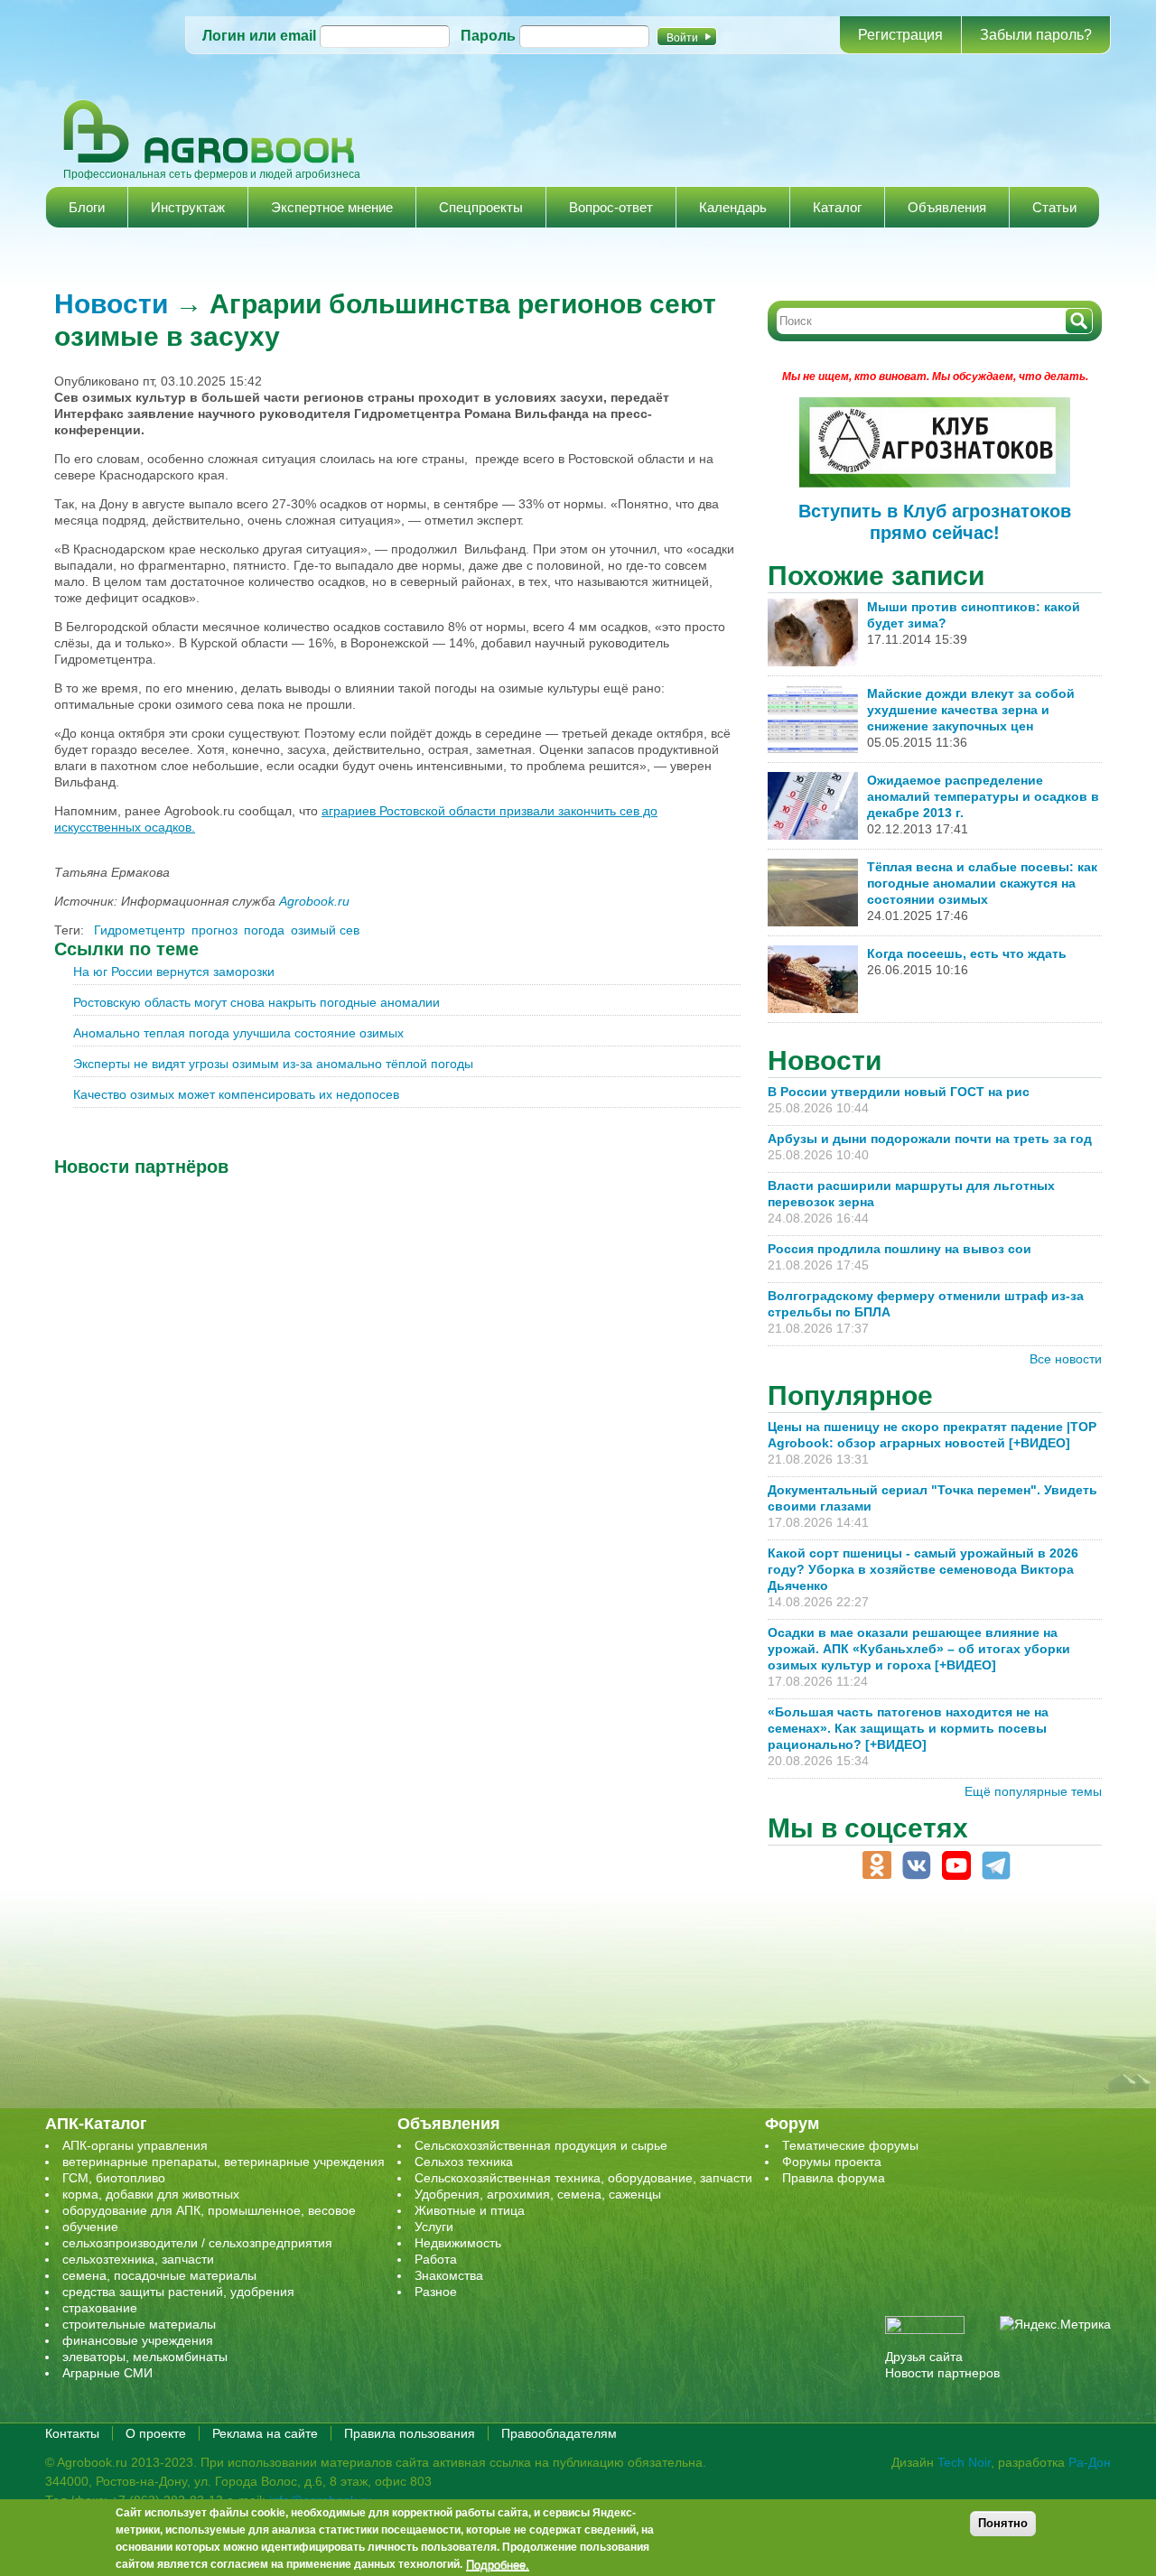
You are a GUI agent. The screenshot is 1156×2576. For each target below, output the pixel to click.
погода (264, 930)
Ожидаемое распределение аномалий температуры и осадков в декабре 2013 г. (983, 796)
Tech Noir (964, 2462)
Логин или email (259, 36)
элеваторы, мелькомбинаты (145, 2357)
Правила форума (834, 2178)
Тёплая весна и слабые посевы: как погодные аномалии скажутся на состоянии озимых (982, 883)
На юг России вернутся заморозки (174, 972)
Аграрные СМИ (107, 2373)
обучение (90, 2227)
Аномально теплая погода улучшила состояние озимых (238, 1033)
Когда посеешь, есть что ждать (967, 953)
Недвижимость (458, 2243)
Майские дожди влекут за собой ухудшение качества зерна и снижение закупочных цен (971, 710)
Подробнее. (498, 2564)
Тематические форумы (850, 2145)
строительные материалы (139, 2324)
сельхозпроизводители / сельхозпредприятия (197, 2243)
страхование (100, 2308)
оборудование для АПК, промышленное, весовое (209, 2210)
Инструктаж (188, 207)
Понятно (1003, 2523)
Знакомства (449, 2275)
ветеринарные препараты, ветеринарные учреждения (224, 2162)
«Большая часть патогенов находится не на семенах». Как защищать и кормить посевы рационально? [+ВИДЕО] (908, 1728)
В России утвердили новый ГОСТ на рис (899, 1092)
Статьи (1054, 207)
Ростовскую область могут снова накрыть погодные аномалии (256, 1002)
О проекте (156, 2433)
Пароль (488, 36)
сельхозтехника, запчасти (138, 2259)
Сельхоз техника (464, 2162)
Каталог (837, 207)
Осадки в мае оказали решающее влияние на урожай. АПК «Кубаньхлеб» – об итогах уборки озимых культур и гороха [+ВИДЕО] (919, 1649)
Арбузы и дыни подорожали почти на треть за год (930, 1139)
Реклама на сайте (265, 2433)
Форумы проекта (832, 2162)
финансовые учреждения (138, 2340)
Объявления (947, 207)
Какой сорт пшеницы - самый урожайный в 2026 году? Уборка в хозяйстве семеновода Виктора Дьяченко (923, 1569)
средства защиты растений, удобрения (178, 2292)
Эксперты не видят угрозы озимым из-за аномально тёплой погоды (273, 1064)
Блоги (87, 207)
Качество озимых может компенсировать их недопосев (236, 1094)
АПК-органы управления (135, 2145)
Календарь (733, 207)
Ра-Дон (1090, 2462)
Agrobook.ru (314, 901)
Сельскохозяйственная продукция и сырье (541, 2145)
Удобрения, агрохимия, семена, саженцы (538, 2194)
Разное (436, 2292)
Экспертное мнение (332, 207)
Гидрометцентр (140, 930)
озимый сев (325, 930)
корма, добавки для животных (151, 2194)
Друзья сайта (924, 2357)
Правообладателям (559, 2433)
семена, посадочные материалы (159, 2275)
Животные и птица (470, 2210)
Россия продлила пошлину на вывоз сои (900, 1249)
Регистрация (900, 35)
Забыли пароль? (1036, 35)
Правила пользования (410, 2433)
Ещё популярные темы (1033, 1791)
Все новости (1066, 1359)
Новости (111, 304)
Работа (436, 2259)
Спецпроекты (481, 207)
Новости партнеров (942, 2373)
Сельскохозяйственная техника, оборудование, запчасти (583, 2178)
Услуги (434, 2227)
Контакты (72, 2433)
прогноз (214, 930)
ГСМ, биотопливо (114, 2178)
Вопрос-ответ (611, 207)
